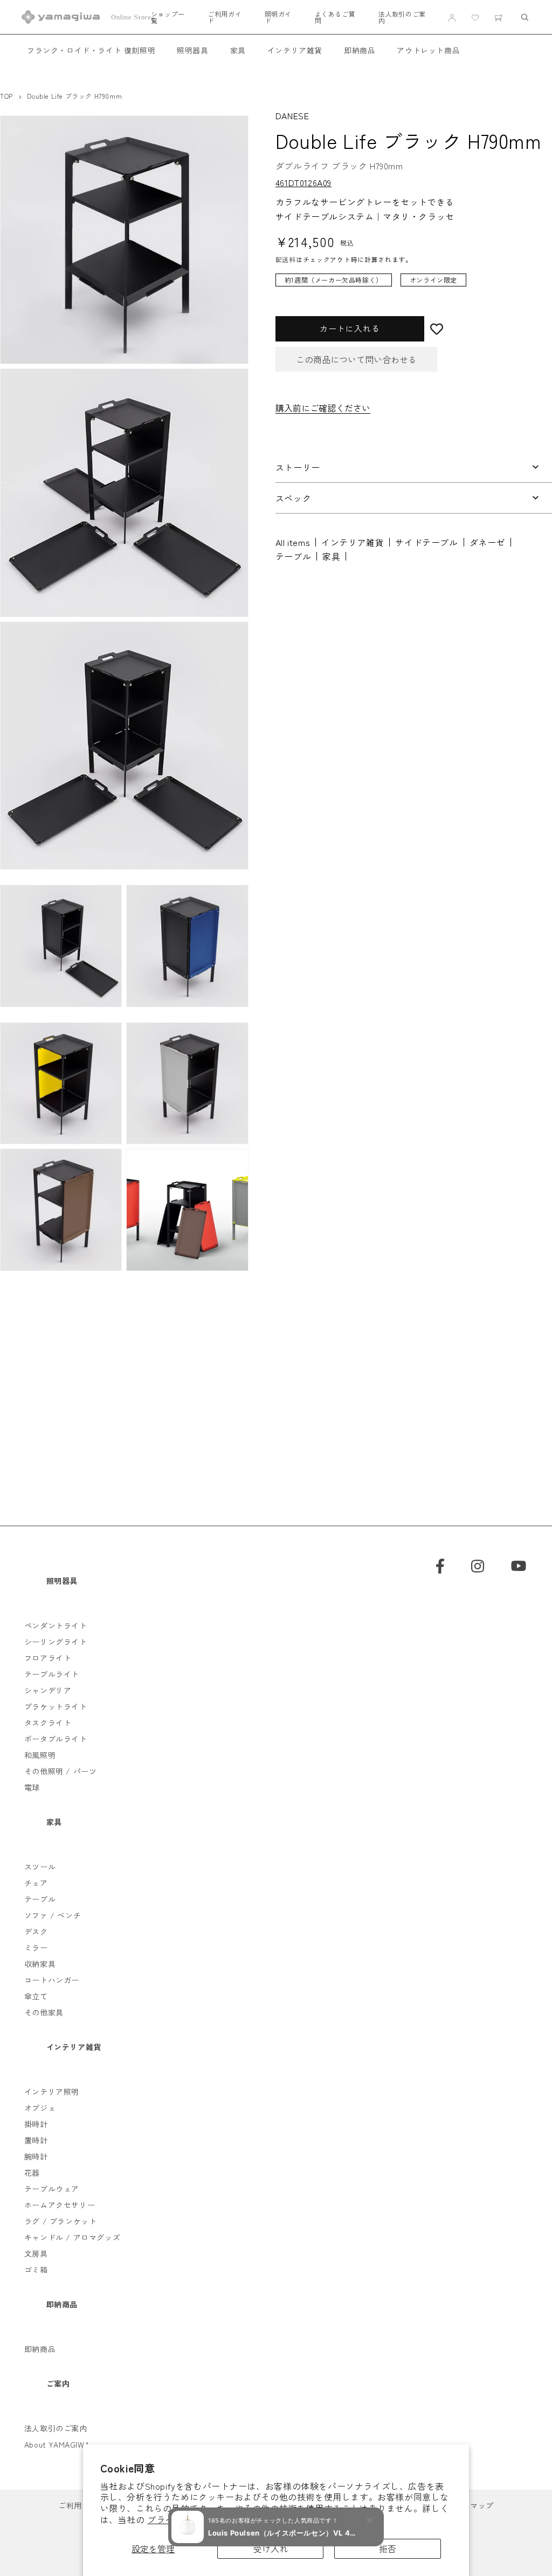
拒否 (388, 2548)
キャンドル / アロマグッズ (72, 2237)
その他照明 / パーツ (61, 1771)
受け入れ (271, 2548)
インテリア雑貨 (295, 50)
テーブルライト (52, 1674)
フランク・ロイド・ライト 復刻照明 (91, 50)
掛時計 (36, 2124)
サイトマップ (470, 2505)
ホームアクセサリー (60, 2205)
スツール (40, 1867)
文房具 (36, 2253)
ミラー (36, 1948)
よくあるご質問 (335, 17)
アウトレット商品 (428, 50)
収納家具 (40, 1964)
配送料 (286, 259)
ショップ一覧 (168, 17)
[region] (406, 285)
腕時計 (36, 2156)
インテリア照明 (52, 2092)
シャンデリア (48, 1690)
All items (293, 542)
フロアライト (48, 1658)
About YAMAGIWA (57, 2444)
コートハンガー (52, 1980)
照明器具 (192, 50)
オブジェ (40, 2108)
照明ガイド (278, 17)
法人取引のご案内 (402, 17)
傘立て (36, 1996)
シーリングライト (56, 1642)
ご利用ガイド (225, 17)
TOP (6, 96)
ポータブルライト (56, 1739)
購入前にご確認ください (323, 408)
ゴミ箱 (36, 2270)
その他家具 (44, 2012)
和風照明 (40, 1755)
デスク (36, 1931)
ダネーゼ (487, 542)
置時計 (36, 2140)
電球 (32, 1787)
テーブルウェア (52, 2189)
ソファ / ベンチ (53, 1915)
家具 (238, 50)
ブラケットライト (56, 1706)
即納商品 (360, 50)
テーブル (293, 556)
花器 (32, 2172)
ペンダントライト (56, 1625)
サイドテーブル (426, 542)
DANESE (292, 115)
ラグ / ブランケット (61, 2221)
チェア (36, 1883)
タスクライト (48, 1723)
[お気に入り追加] (488, 329)
